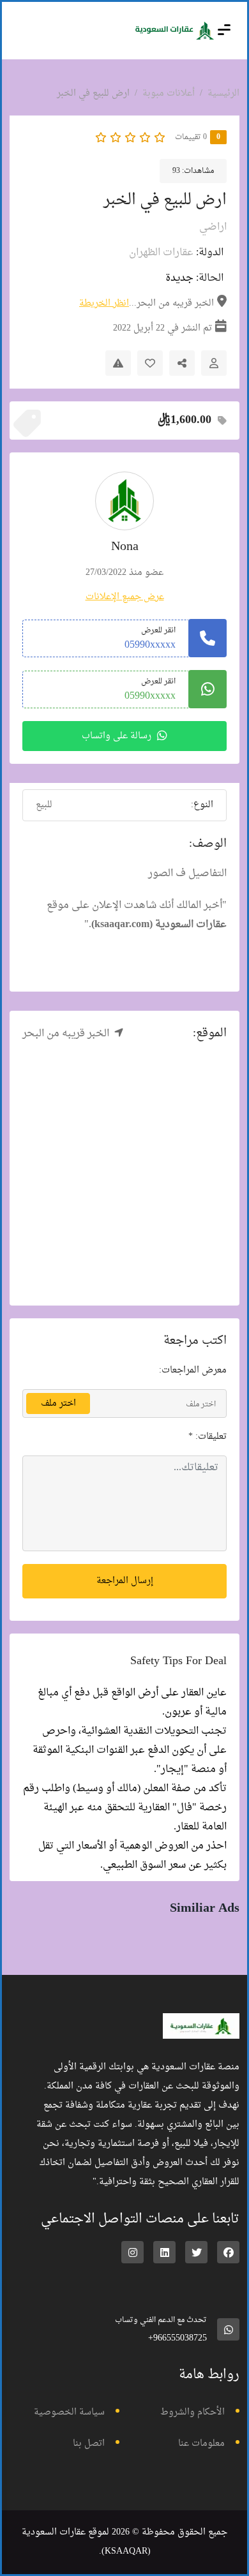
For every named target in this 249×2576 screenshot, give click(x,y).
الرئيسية (223, 93)
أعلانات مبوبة (169, 93)
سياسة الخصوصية (69, 2412)
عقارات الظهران (161, 253)
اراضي (213, 227)
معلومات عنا (201, 2444)
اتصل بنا (89, 2444)
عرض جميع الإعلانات (125, 597)
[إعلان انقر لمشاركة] (182, 363)
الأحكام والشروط (192, 2412)
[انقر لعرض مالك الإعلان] (214, 363)
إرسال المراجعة (125, 1581)
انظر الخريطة (104, 303)
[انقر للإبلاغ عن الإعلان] (118, 363)
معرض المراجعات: (193, 1370)
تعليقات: (207, 1437)
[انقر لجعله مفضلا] (150, 363)
